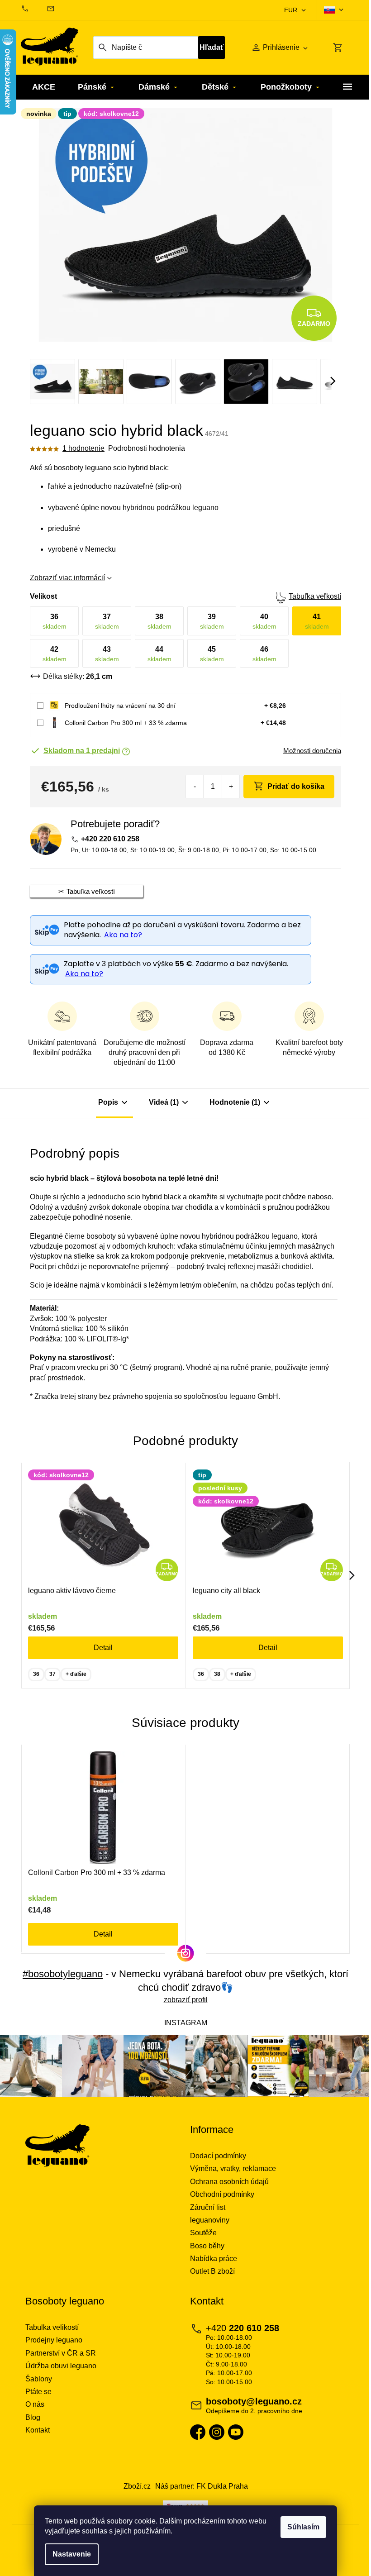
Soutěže (203, 2233)
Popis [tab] (108, 1102)
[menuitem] (44, 87)
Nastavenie (72, 2554)
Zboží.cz (137, 2486)
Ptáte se (38, 2392)
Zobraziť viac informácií (67, 578)
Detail (103, 1648)
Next (352, 1575)
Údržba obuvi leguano (61, 2366)
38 (217, 1674)
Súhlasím (303, 2527)
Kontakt (38, 2430)
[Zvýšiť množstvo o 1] (231, 787)
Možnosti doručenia (312, 751)
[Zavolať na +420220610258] (34, 9)
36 (36, 1674)
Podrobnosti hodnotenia (147, 448)
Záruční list (208, 2207)
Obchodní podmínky (222, 2194)
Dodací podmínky (218, 2156)
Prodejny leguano (54, 2340)
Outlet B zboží (212, 2271)
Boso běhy (207, 2246)
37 (52, 1674)
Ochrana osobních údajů (229, 2182)
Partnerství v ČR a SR (61, 2353)
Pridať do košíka (296, 786)
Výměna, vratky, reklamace (233, 2168)
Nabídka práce (214, 2259)
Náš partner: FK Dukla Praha (202, 2486)
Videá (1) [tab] (164, 1102)
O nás (35, 2404)
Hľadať (212, 47)
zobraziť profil (186, 2000)
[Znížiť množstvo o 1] (195, 787)
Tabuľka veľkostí (315, 596)
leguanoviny (210, 2220)
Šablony (39, 2379)
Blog (33, 2417)
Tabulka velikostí (52, 2327)
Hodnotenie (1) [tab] (235, 1102)
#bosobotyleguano (63, 1974)
